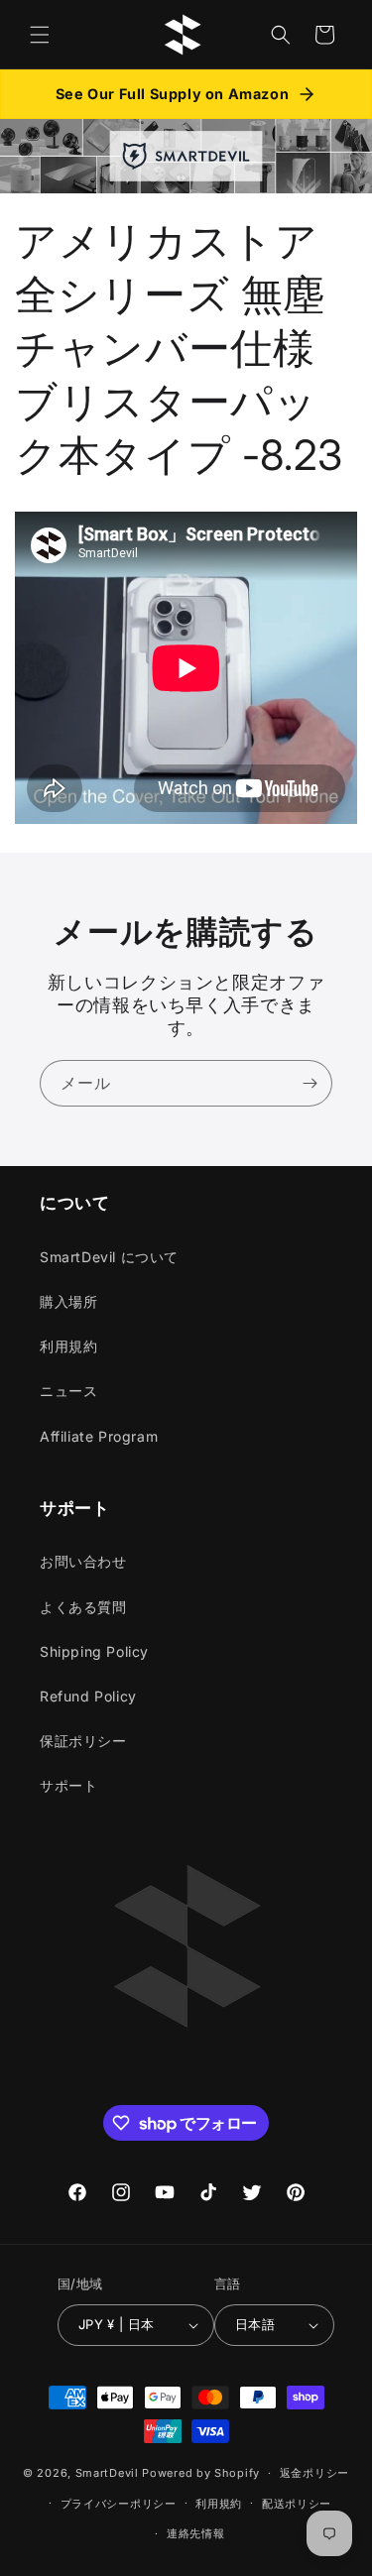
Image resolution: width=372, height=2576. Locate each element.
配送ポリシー (297, 2504)
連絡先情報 (196, 2533)
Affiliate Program (99, 1436)
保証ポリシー (83, 1741)
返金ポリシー (314, 2473)
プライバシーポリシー (119, 2504)
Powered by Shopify (201, 2473)
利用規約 (68, 1346)
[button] (40, 35)
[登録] (310, 1083)
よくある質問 (83, 1607)
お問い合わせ (83, 1561)
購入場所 (68, 1301)
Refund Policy (88, 1696)
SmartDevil (107, 2473)
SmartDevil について (109, 1257)
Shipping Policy (94, 1651)
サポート (68, 1785)
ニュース (68, 1391)
